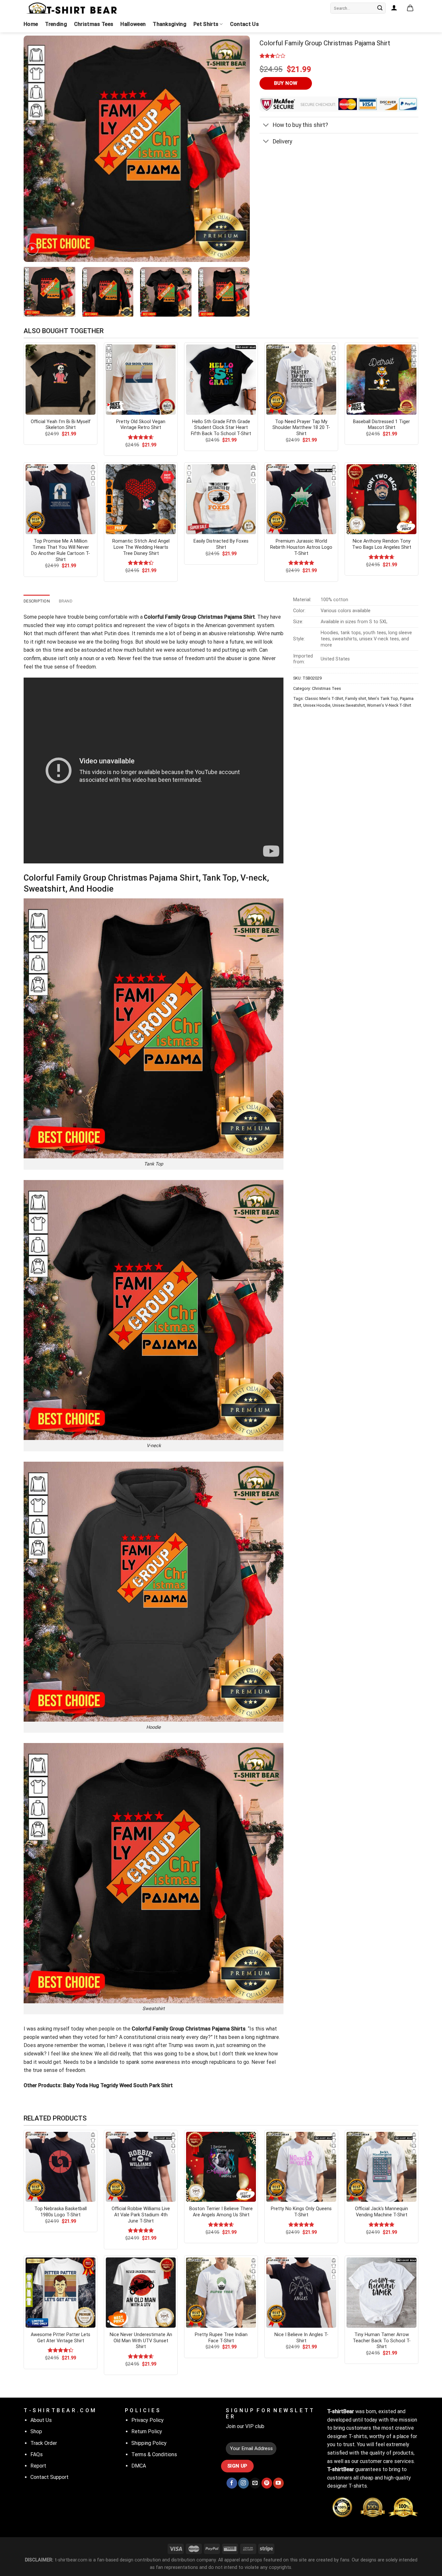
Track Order (44, 2443)
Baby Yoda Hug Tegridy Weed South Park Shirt (118, 2085)
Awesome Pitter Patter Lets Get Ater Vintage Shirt (61, 2338)
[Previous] (36, 149)
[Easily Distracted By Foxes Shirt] (221, 499)
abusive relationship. (232, 633)
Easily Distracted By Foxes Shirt (221, 544)
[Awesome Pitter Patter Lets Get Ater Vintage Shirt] (61, 2292)
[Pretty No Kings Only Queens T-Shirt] (301, 2167)
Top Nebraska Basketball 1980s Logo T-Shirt (61, 2212)
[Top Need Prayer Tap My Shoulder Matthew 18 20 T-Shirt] (301, 379)
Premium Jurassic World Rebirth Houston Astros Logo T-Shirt (301, 547)
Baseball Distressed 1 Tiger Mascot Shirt (381, 425)
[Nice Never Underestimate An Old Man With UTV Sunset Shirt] (141, 2292)
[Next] (237, 149)
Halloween (133, 24)
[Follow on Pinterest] (267, 2483)
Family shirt (356, 698)
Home (31, 24)
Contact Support (50, 2477)
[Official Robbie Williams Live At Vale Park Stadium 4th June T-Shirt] (141, 2167)
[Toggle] (266, 126)
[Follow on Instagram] (243, 2483)
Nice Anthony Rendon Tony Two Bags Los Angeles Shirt (382, 544)
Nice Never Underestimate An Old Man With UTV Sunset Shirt (141, 2341)
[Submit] (380, 8)
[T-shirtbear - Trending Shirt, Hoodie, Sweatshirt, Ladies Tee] (72, 8)
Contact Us (244, 24)
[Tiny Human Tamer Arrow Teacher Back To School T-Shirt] (381, 2292)
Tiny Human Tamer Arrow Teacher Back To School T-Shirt (382, 2341)
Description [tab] (37, 601)
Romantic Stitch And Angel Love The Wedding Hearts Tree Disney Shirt (141, 547)
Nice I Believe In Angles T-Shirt (301, 2338)
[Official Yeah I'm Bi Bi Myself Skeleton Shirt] (61, 379)
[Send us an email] (255, 2483)
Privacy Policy (148, 2420)
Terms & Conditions (154, 2454)
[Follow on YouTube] (278, 2483)
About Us (41, 2420)
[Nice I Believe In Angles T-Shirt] (301, 2292)
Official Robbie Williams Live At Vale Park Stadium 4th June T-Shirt (141, 2215)
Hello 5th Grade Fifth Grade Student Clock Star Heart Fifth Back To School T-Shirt (221, 428)
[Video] (32, 249)
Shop (36, 2431)
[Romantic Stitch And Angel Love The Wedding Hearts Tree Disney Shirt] (141, 499)
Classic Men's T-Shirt (324, 698)
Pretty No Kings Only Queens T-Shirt (301, 2212)
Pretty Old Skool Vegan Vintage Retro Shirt (141, 425)
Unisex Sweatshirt (349, 705)
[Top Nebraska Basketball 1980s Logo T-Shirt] (61, 2167)
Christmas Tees (94, 24)
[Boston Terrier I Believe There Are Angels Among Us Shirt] (221, 2167)
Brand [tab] (66, 601)
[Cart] (410, 8)
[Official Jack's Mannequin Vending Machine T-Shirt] (381, 2167)
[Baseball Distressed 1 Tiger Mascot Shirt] (381, 379)
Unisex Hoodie (317, 705)
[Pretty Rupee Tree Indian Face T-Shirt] (221, 2292)
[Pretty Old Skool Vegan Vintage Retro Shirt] (141, 379)
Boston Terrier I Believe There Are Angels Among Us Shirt (221, 2212)
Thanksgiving (170, 24)
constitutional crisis (147, 2037)
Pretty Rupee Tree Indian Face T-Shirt (221, 2338)
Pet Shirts (206, 24)
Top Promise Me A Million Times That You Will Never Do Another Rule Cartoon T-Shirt (61, 550)
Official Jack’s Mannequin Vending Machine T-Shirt (381, 2212)
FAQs (37, 2454)
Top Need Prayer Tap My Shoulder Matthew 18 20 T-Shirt (301, 428)
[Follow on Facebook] (232, 2483)
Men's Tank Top (383, 698)
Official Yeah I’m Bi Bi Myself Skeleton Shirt (61, 425)
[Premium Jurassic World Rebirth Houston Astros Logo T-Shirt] (301, 499)
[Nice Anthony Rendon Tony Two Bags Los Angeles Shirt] (381, 499)
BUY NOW (286, 83)
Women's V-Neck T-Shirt (389, 705)
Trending (56, 24)
